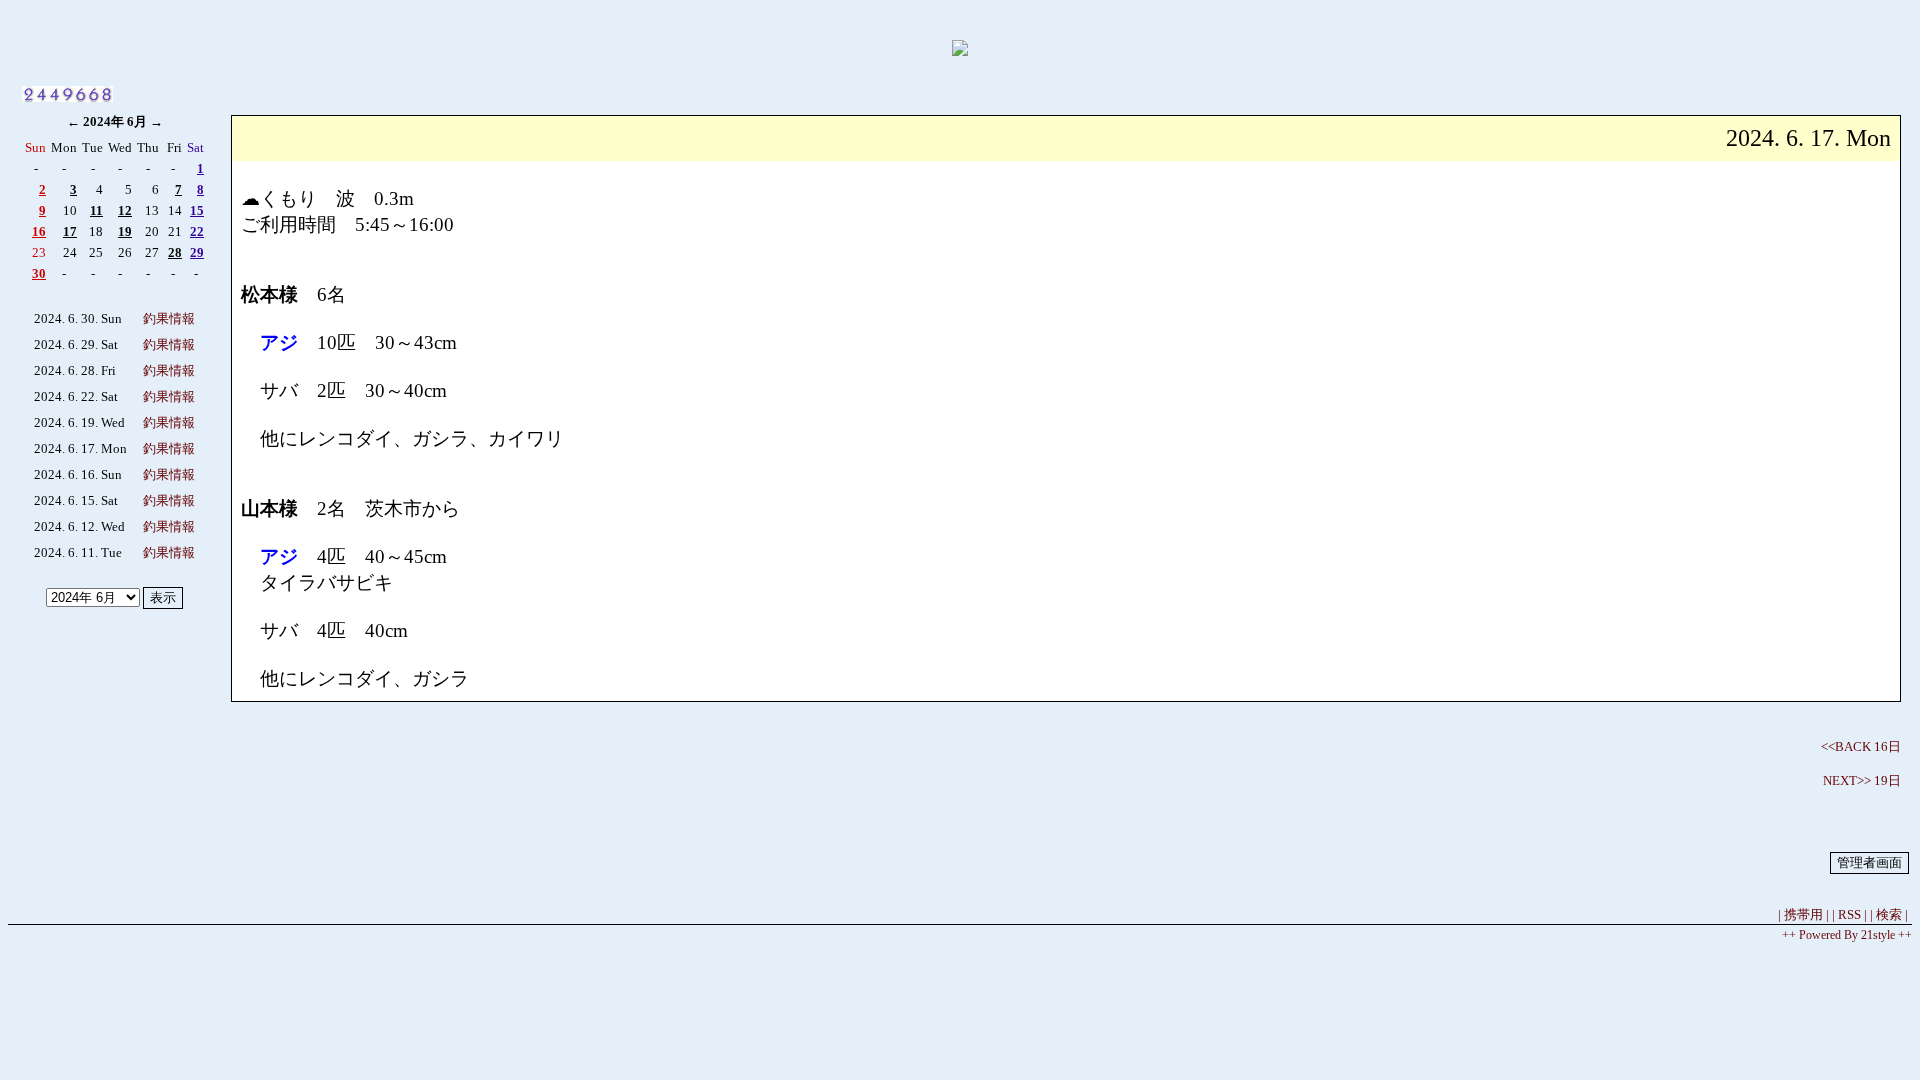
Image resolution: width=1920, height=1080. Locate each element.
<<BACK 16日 (1861, 746)
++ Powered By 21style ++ (1847, 935)
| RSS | (1849, 914)
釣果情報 (169, 318)
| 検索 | (1889, 914)
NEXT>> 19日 (1862, 780)
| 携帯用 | (1803, 914)
